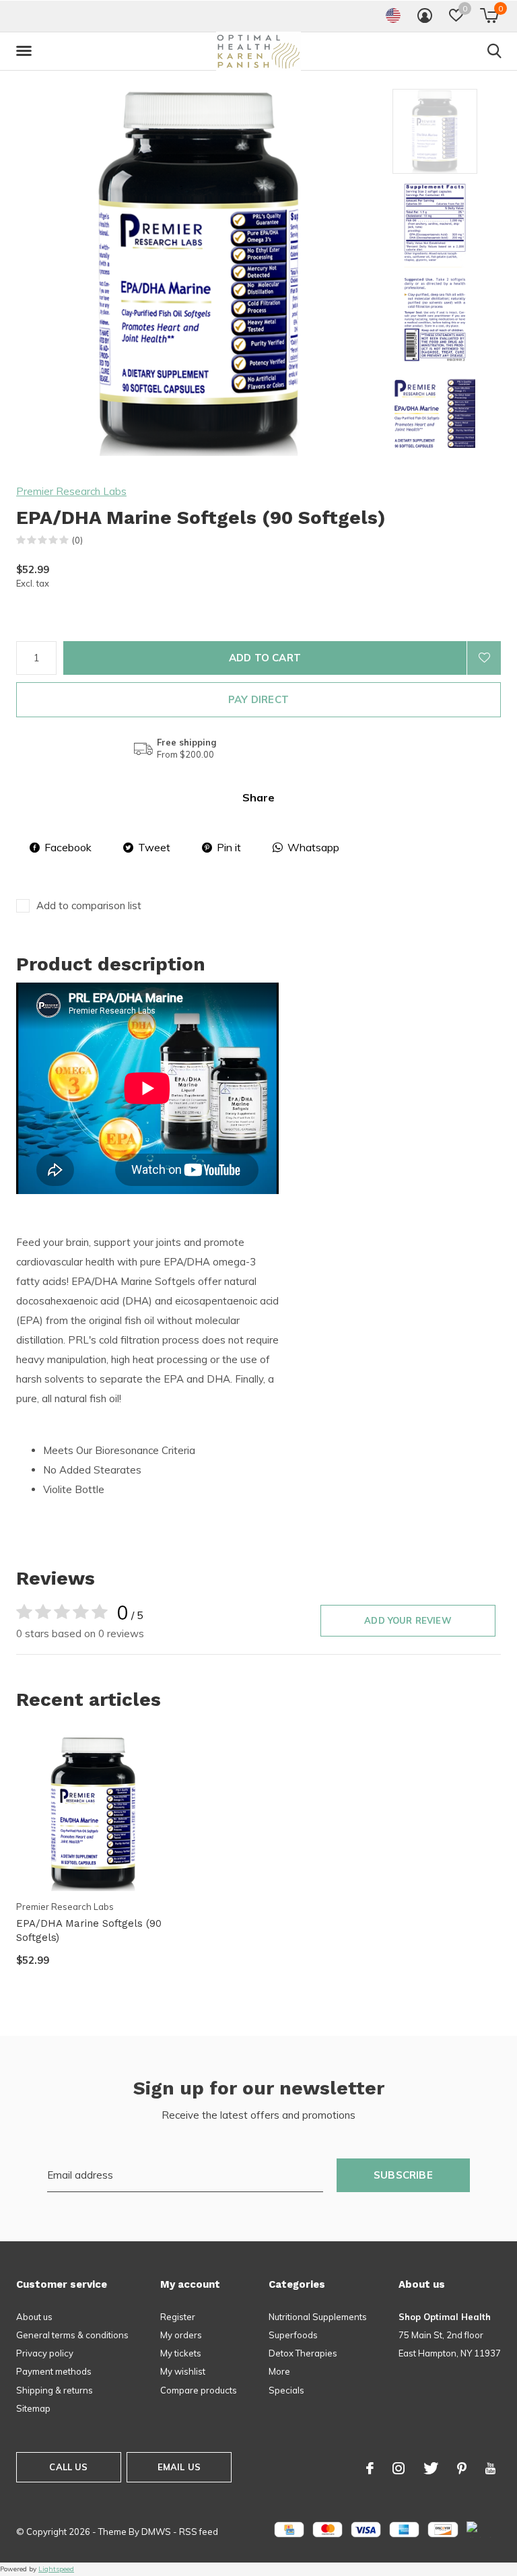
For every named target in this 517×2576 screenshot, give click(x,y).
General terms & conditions (72, 2335)
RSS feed (199, 2532)
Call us (68, 2467)
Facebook (68, 847)
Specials (286, 2390)
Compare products (199, 2390)
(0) (77, 540)
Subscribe (403, 2175)
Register (178, 2317)
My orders (181, 2335)
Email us (179, 2467)
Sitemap (33, 2408)
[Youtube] (490, 2468)
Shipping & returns (55, 2390)
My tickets (181, 2353)
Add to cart (265, 658)
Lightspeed (56, 2569)
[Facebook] (370, 2468)
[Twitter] (431, 2468)
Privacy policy (45, 2353)
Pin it (229, 847)
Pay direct (258, 699)
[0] (489, 15)
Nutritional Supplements (318, 2317)
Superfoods (293, 2335)
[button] (26, 51)
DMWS (156, 2532)
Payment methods (54, 2371)
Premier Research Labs (71, 491)
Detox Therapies (303, 2353)
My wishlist (183, 2371)
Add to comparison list (89, 905)
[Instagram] (399, 2468)
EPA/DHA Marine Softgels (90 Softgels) (89, 1930)
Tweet (154, 847)
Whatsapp (313, 847)
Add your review (408, 1620)
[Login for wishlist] (484, 658)
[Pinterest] (462, 2468)
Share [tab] (258, 797)
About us (34, 2317)
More (279, 2371)
